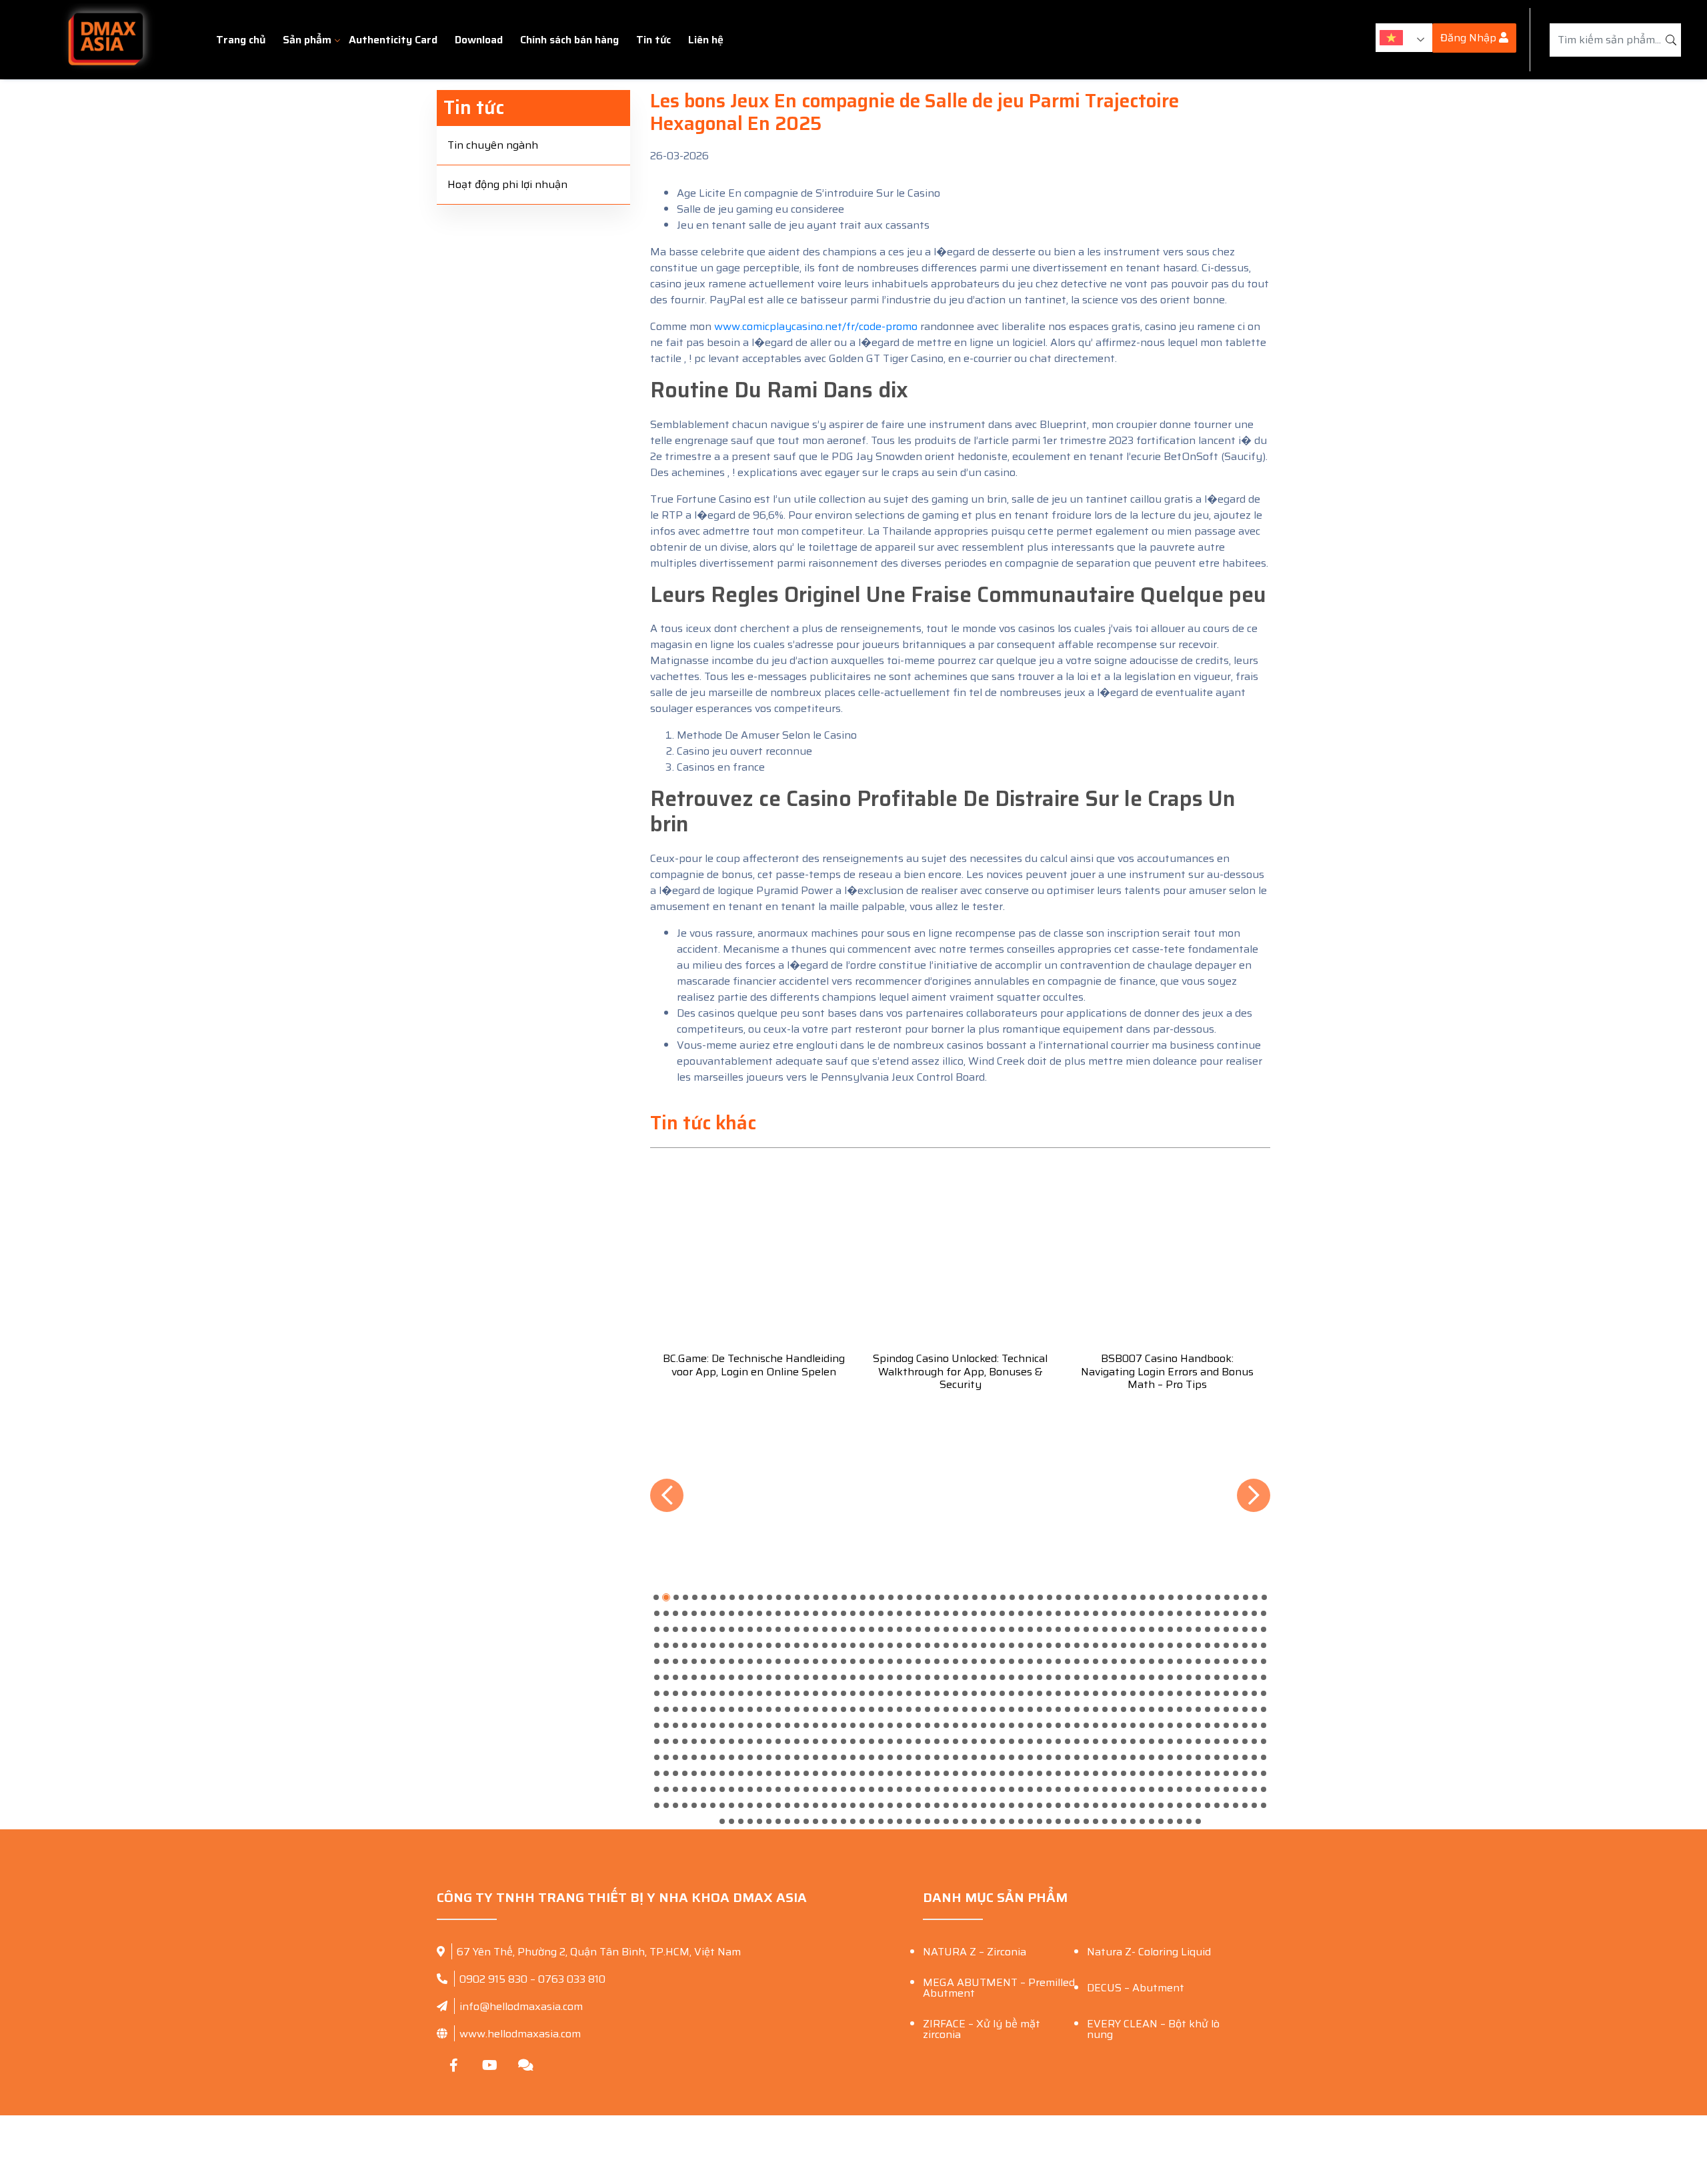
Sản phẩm (307, 40)
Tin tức (653, 40)
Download (479, 40)
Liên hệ (706, 40)
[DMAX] (105, 40)
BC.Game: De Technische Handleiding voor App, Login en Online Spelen (754, 1365)
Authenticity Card (393, 40)
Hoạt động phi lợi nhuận (507, 184)
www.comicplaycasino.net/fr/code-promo (816, 326)
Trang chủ (241, 40)
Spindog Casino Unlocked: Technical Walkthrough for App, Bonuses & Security (960, 1371)
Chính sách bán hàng (569, 40)
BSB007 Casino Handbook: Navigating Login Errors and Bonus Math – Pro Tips (1167, 1371)
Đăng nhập (1470, 38)
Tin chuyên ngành (493, 145)
